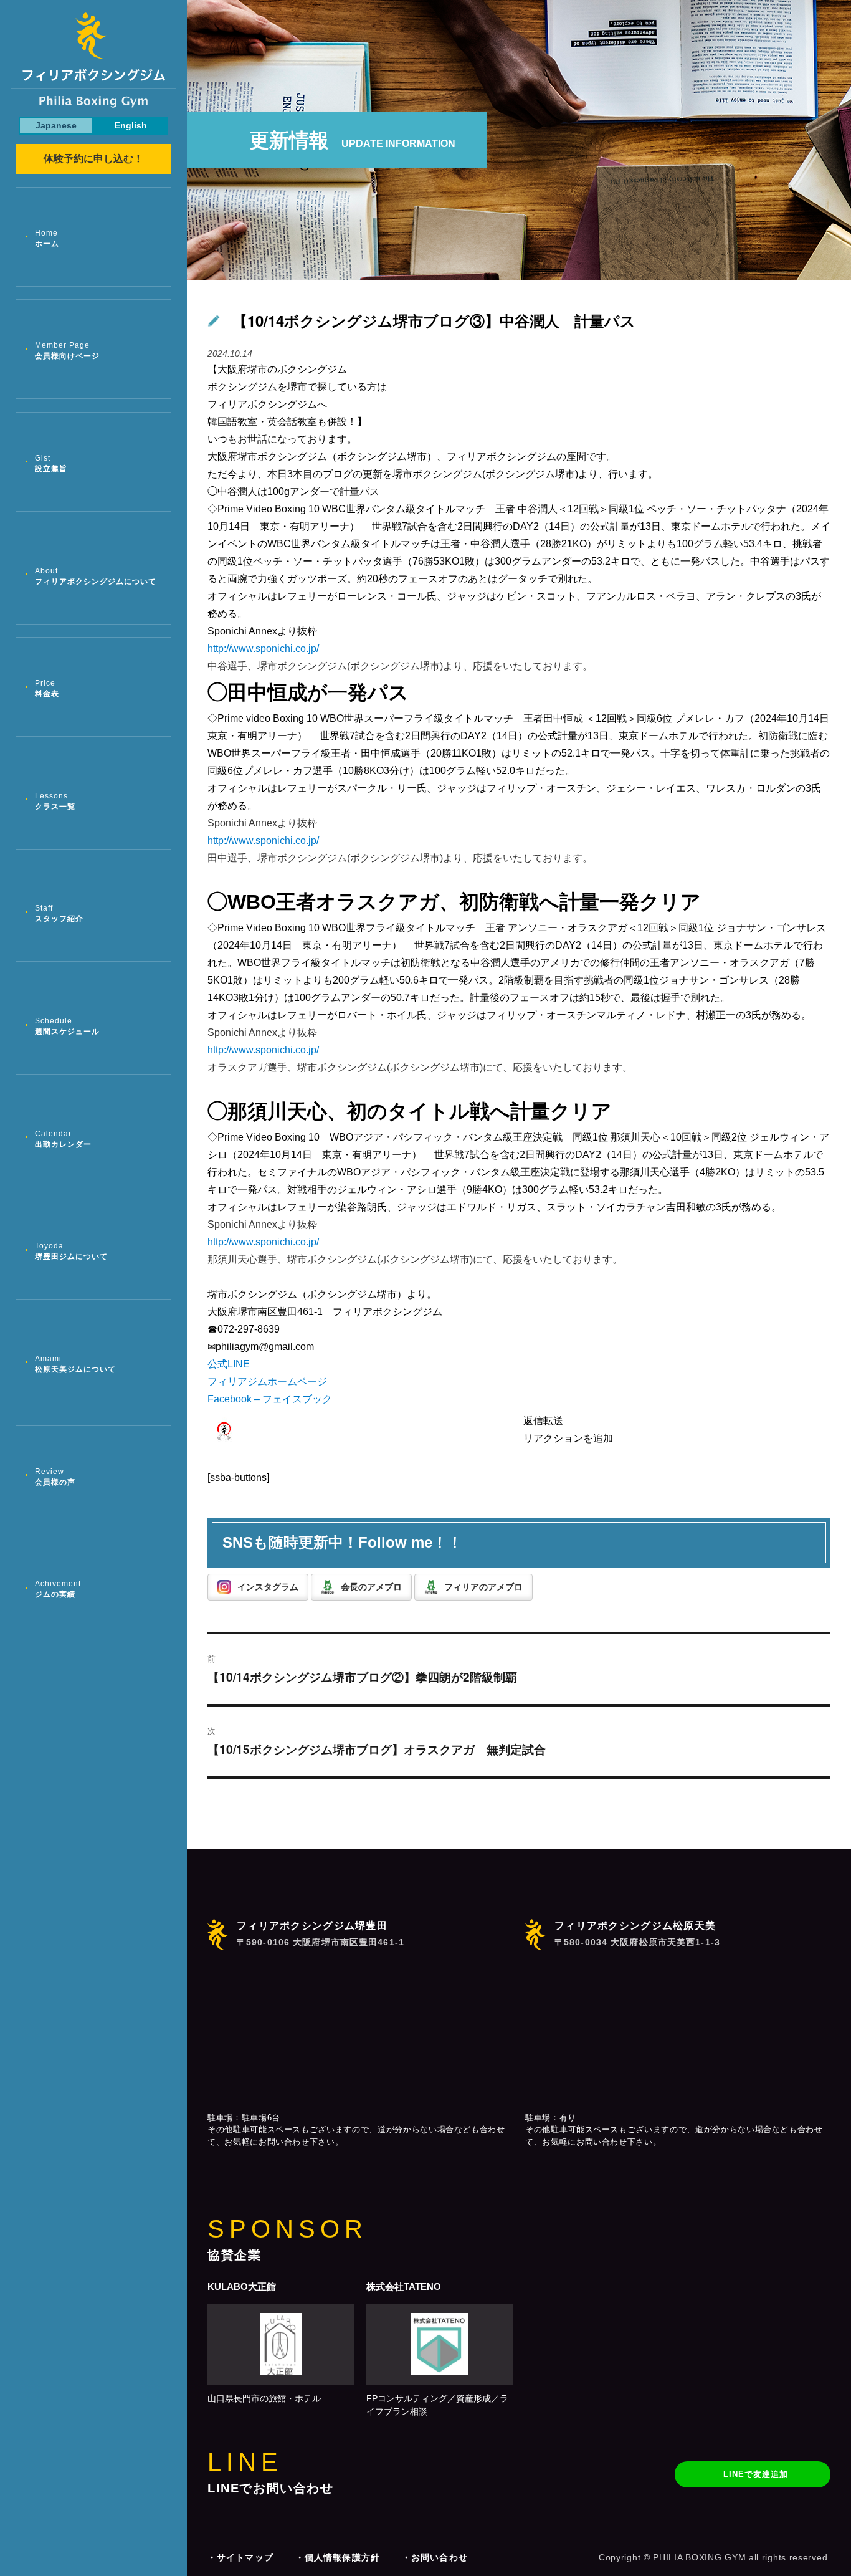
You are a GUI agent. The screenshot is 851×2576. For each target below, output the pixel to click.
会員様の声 (55, 1477)
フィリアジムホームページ (267, 1381)
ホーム (47, 238)
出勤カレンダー (63, 1139)
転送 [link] (553, 1421)
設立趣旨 (51, 463)
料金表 (47, 688)
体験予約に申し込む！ (93, 159)
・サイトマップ (240, 2557)
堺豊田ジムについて (71, 1251)
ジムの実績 (58, 1589)
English (131, 125)
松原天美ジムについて (75, 1364)
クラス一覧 (55, 801)
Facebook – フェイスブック (270, 1399)
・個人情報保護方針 (338, 2557)
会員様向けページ (67, 351)
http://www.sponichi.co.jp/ (263, 649)
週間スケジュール (67, 1026)
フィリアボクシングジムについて (96, 576)
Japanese (56, 125)
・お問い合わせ (435, 2557)
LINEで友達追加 (756, 2474)
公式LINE (229, 1364)
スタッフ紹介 (59, 913)
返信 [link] (533, 1421)
